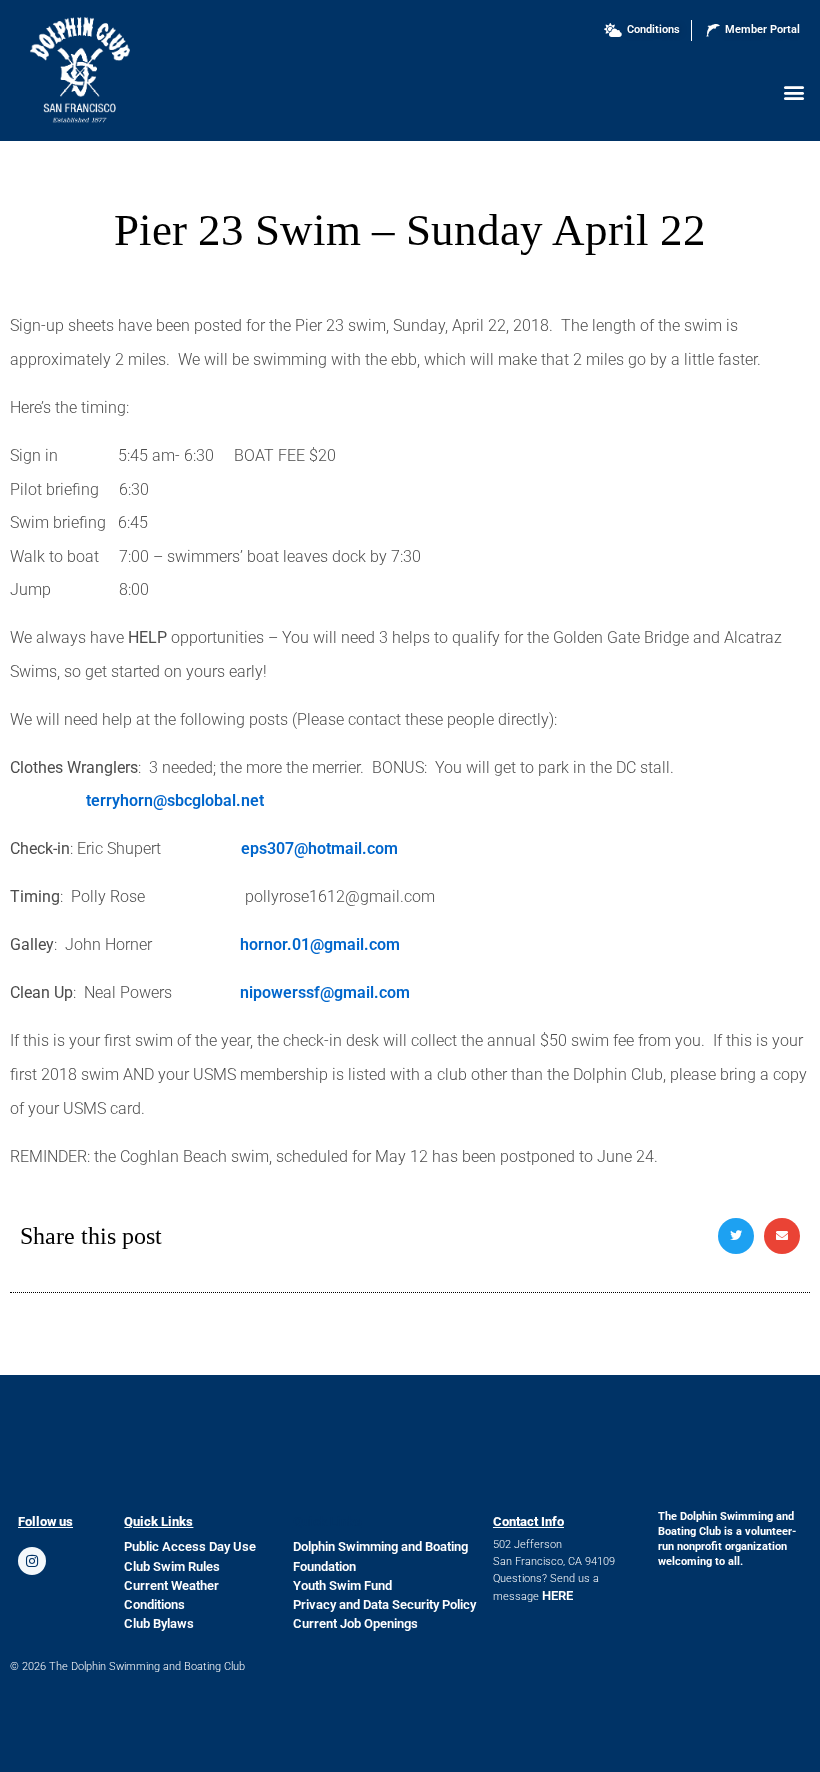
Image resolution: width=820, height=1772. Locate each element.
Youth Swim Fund (342, 1585)
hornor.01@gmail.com (320, 944)
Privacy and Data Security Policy (384, 1604)
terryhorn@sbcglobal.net (175, 800)
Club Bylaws (159, 1623)
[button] (793, 91)
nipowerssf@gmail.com (325, 992)
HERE (557, 1595)
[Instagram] (32, 1561)
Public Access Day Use (190, 1546)
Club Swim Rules (172, 1566)
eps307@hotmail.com (319, 848)
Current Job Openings (355, 1623)
